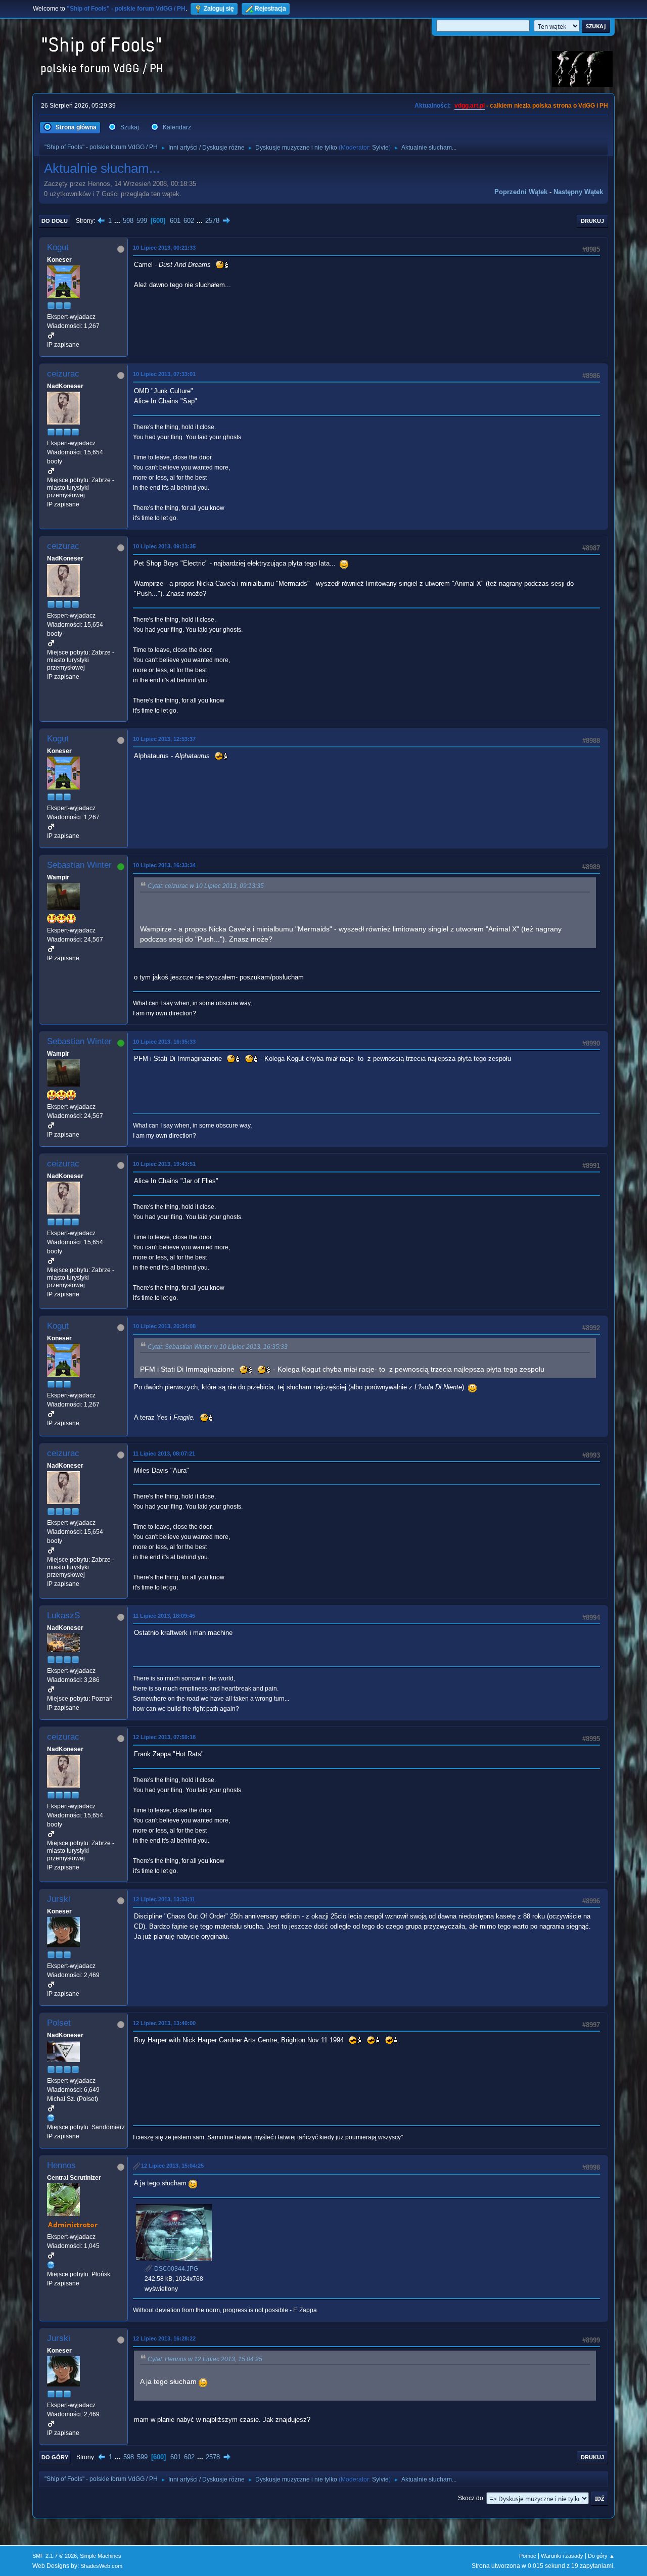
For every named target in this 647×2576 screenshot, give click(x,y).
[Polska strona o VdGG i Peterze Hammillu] (51, 2265)
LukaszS (63, 1615)
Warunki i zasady (562, 2556)
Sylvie (380, 148)
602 (189, 221)
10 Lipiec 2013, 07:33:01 (164, 374)
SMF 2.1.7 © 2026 (55, 2556)
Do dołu (55, 221)
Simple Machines (101, 2556)
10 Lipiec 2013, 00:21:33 (164, 248)
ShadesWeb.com (101, 2566)
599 (142, 221)
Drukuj (592, 221)
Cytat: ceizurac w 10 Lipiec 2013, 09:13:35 (206, 886)
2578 (212, 221)
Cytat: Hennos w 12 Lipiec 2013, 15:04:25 (205, 2359)
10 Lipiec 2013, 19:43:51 (164, 1164)
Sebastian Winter (79, 865)
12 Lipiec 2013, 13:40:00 (164, 2023)
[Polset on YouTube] (51, 2118)
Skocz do (471, 2498)
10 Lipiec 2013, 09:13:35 (164, 546)
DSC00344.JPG (175, 2269)
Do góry (55, 2457)
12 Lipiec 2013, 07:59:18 (164, 1737)
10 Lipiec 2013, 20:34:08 (164, 1326)
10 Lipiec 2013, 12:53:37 (164, 739)
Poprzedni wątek (521, 192)
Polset (59, 2023)
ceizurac (63, 374)
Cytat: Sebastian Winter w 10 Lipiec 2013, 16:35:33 (218, 1347)
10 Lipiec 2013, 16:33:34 (164, 865)
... (118, 221)
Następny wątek (578, 192)
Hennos (61, 2165)
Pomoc (528, 2556)
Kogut (58, 247)
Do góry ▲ (601, 2556)
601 (175, 221)
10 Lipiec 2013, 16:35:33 (164, 1042)
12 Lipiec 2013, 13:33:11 (164, 1899)
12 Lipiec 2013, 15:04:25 (172, 2166)
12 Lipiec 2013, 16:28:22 (164, 2338)
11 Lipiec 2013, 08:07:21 (164, 1454)
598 (128, 221)
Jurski (59, 1899)
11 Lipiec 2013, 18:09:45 (164, 1616)
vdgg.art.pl (470, 106)
